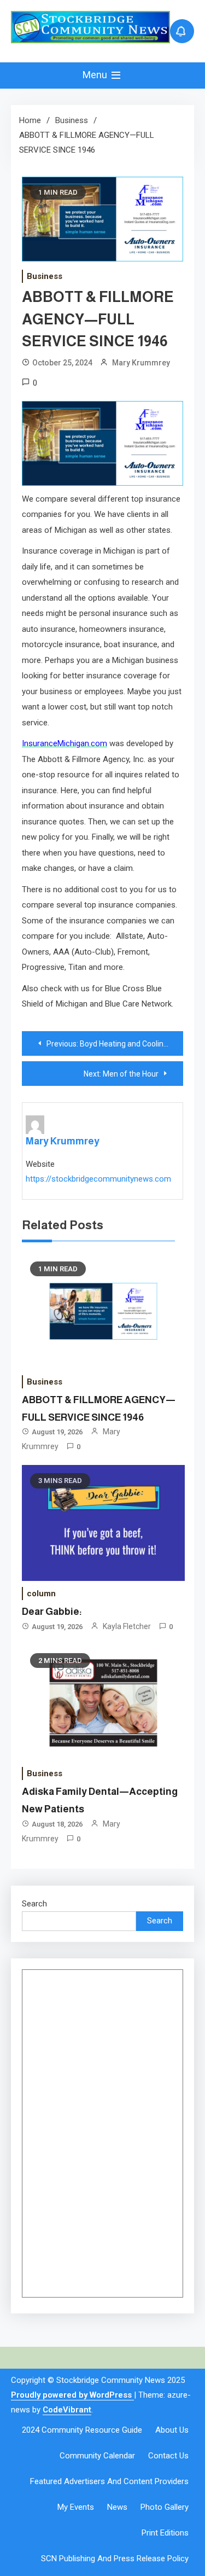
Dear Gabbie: (52, 1612)
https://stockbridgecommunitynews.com (98, 1179)
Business (45, 276)
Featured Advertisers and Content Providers (109, 2481)
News (117, 2507)
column (41, 1594)
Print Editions (165, 2533)
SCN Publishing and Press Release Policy (115, 2558)
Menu (96, 75)
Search (34, 1904)
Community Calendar (97, 2456)
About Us (172, 2430)
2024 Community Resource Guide (82, 2430)
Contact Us (168, 2456)
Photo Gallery (165, 2507)
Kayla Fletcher (127, 1626)
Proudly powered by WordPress (72, 2395)
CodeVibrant (67, 2410)
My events (76, 2507)
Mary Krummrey (141, 363)
